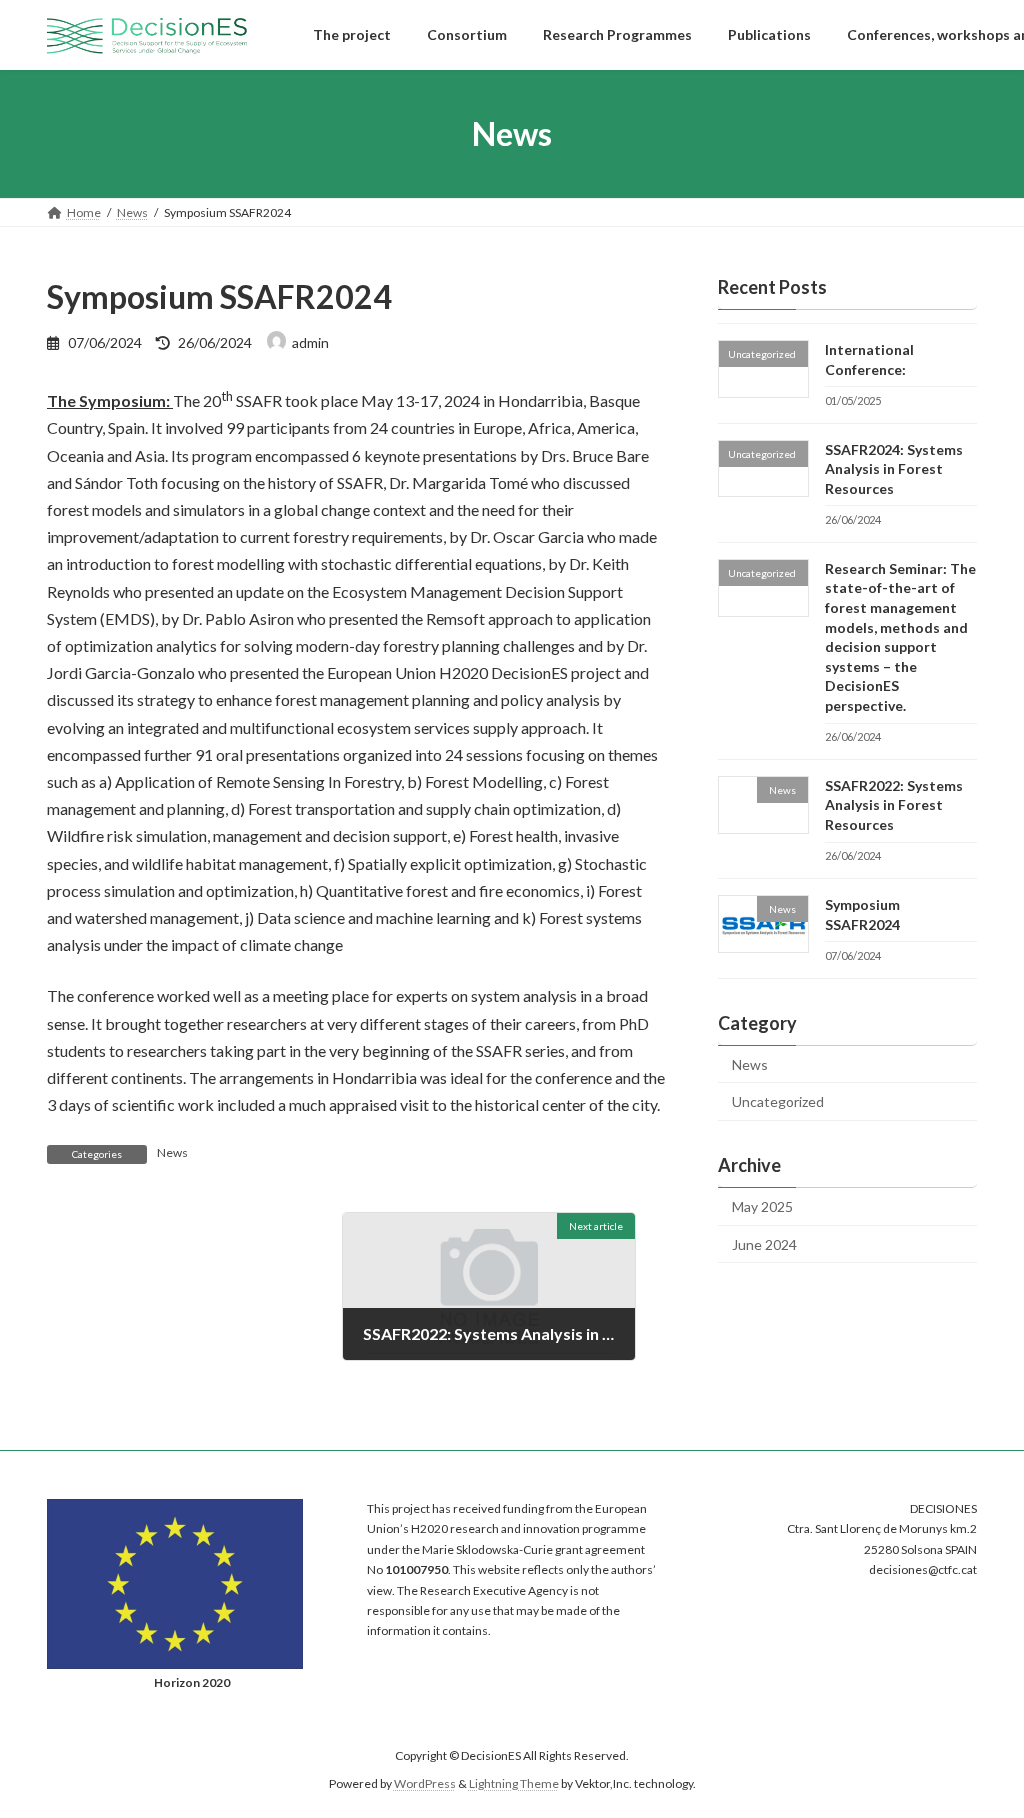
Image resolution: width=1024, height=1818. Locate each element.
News (172, 1152)
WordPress (425, 1783)
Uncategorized (778, 1102)
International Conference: (869, 359)
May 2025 (762, 1206)
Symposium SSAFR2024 (862, 914)
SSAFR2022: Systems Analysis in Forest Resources (894, 805)
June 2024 (764, 1244)
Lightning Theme (514, 1783)
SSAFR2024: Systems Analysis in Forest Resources (894, 469)
